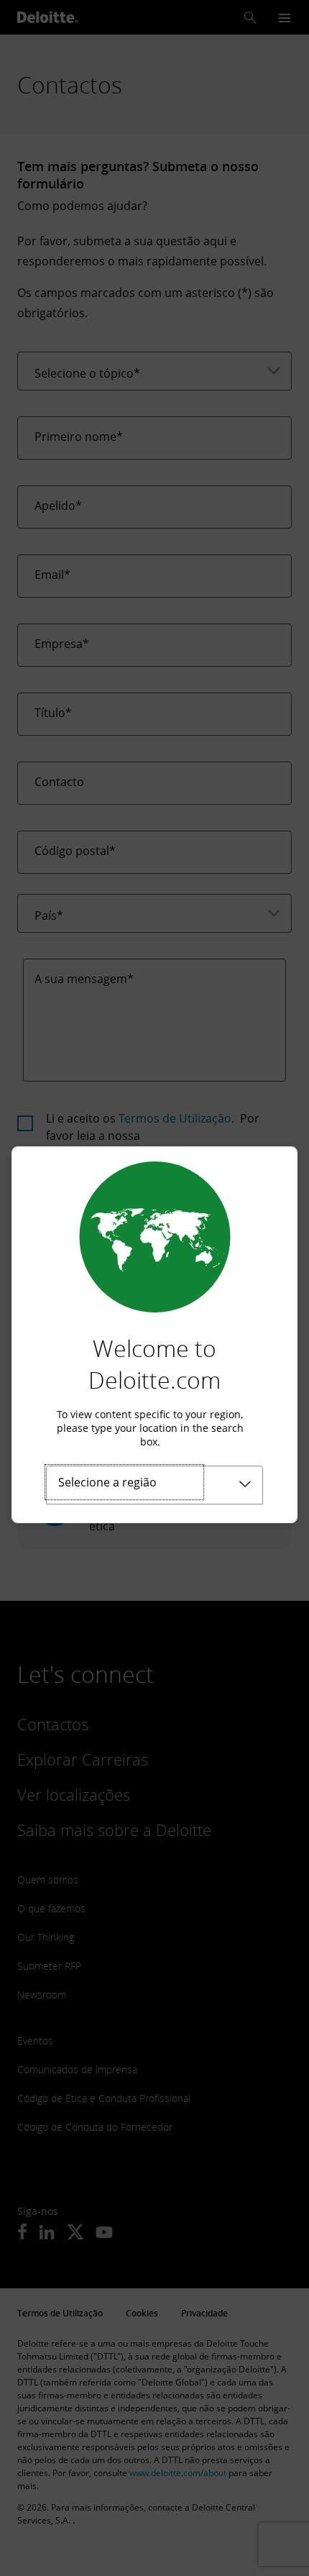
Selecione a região (107, 1482)
